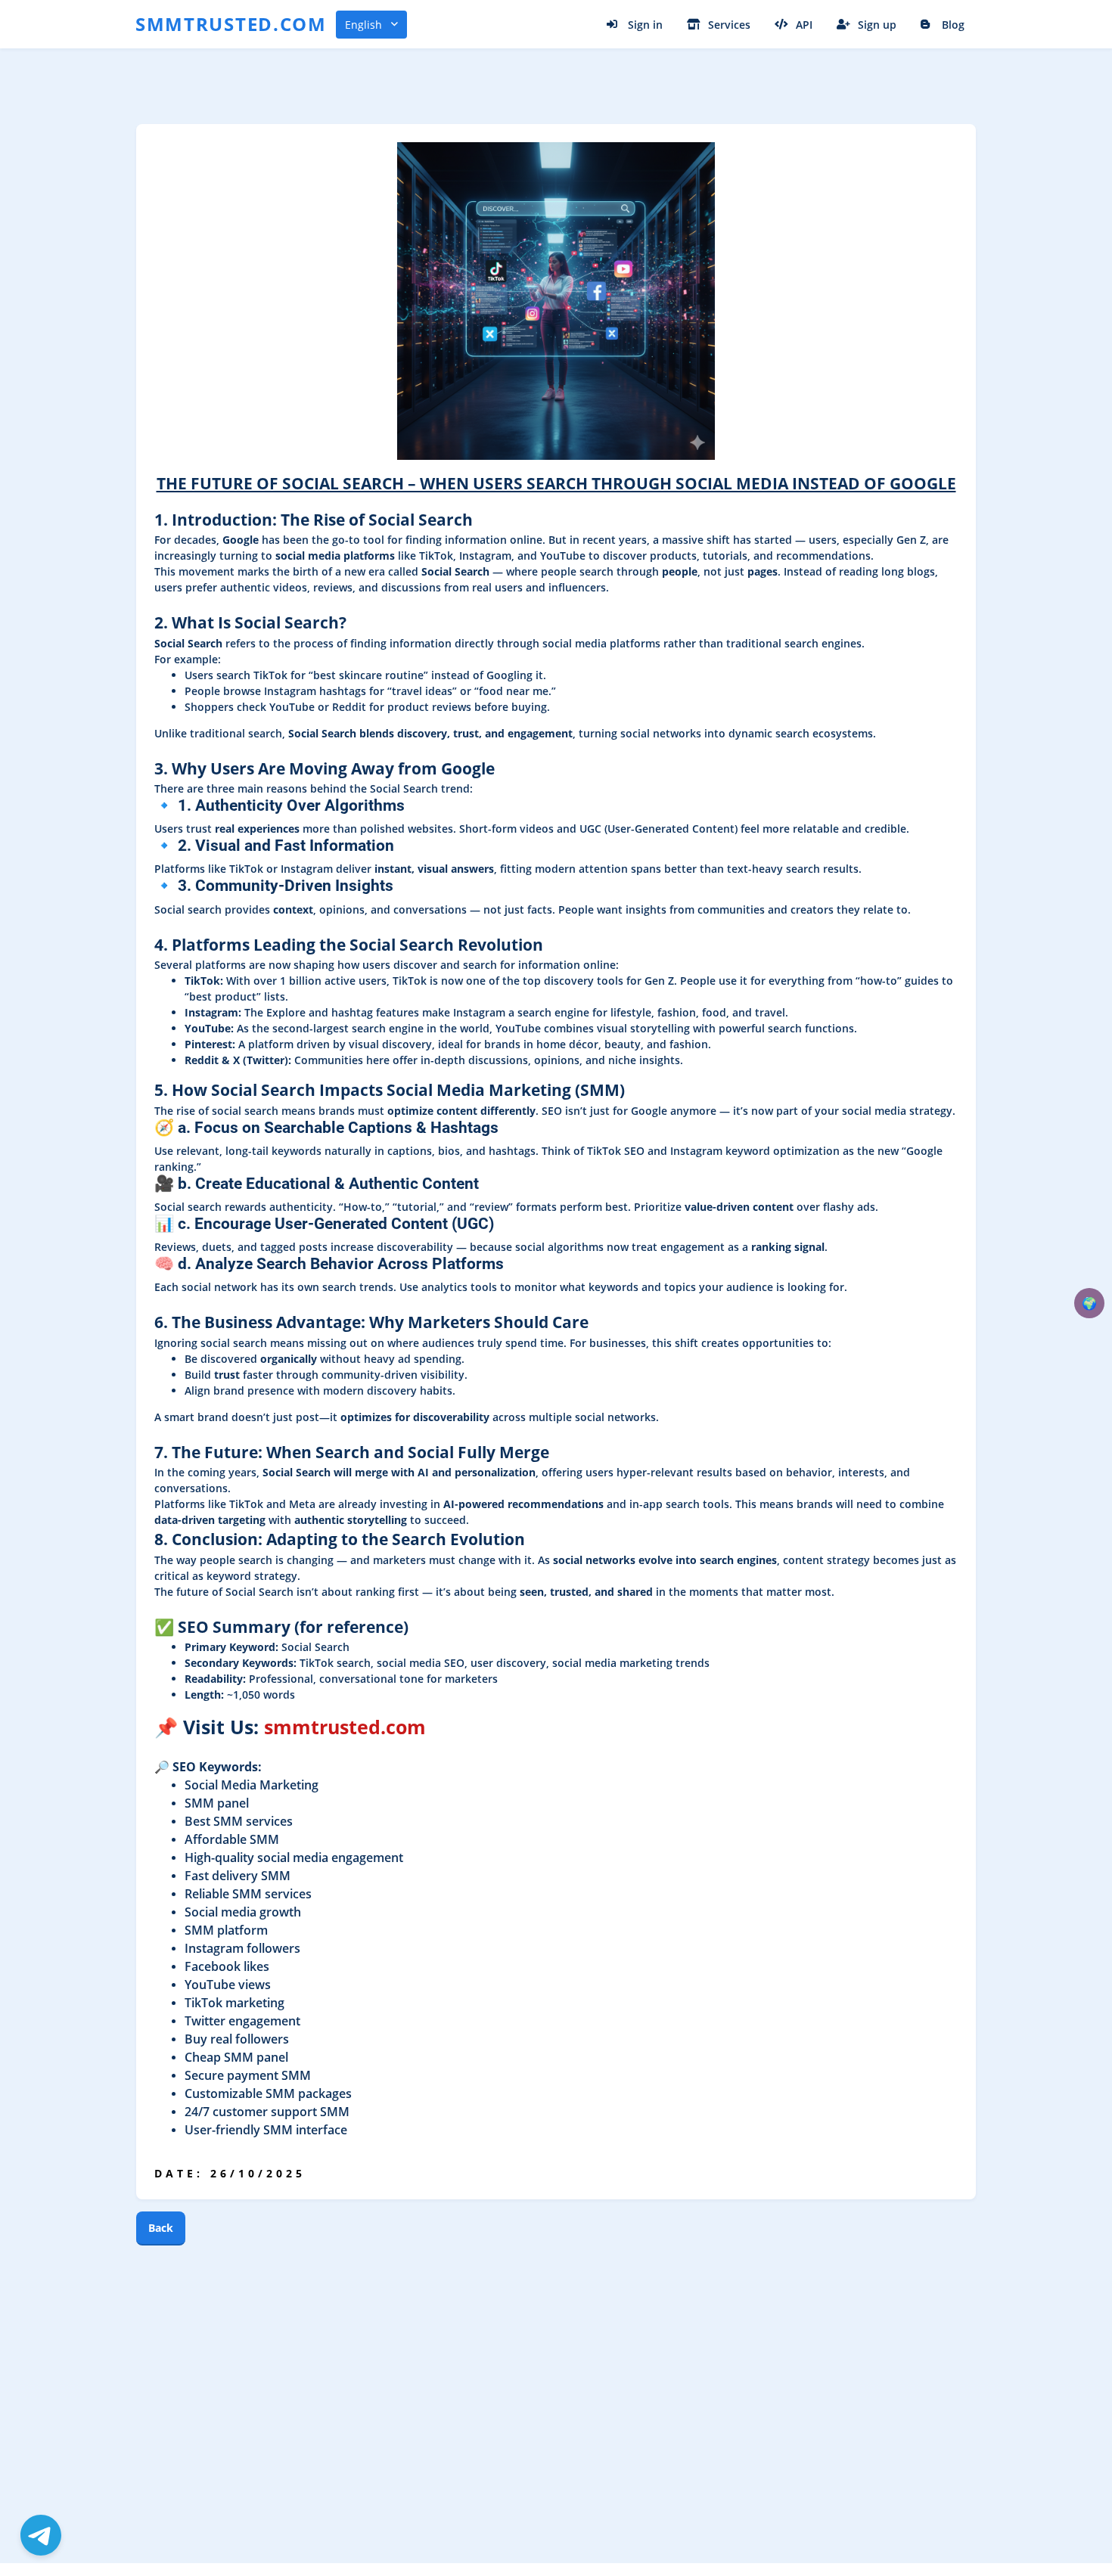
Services (729, 25)
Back (161, 2228)
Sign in (645, 25)
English (363, 25)
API (804, 25)
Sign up (877, 25)
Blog (953, 25)
